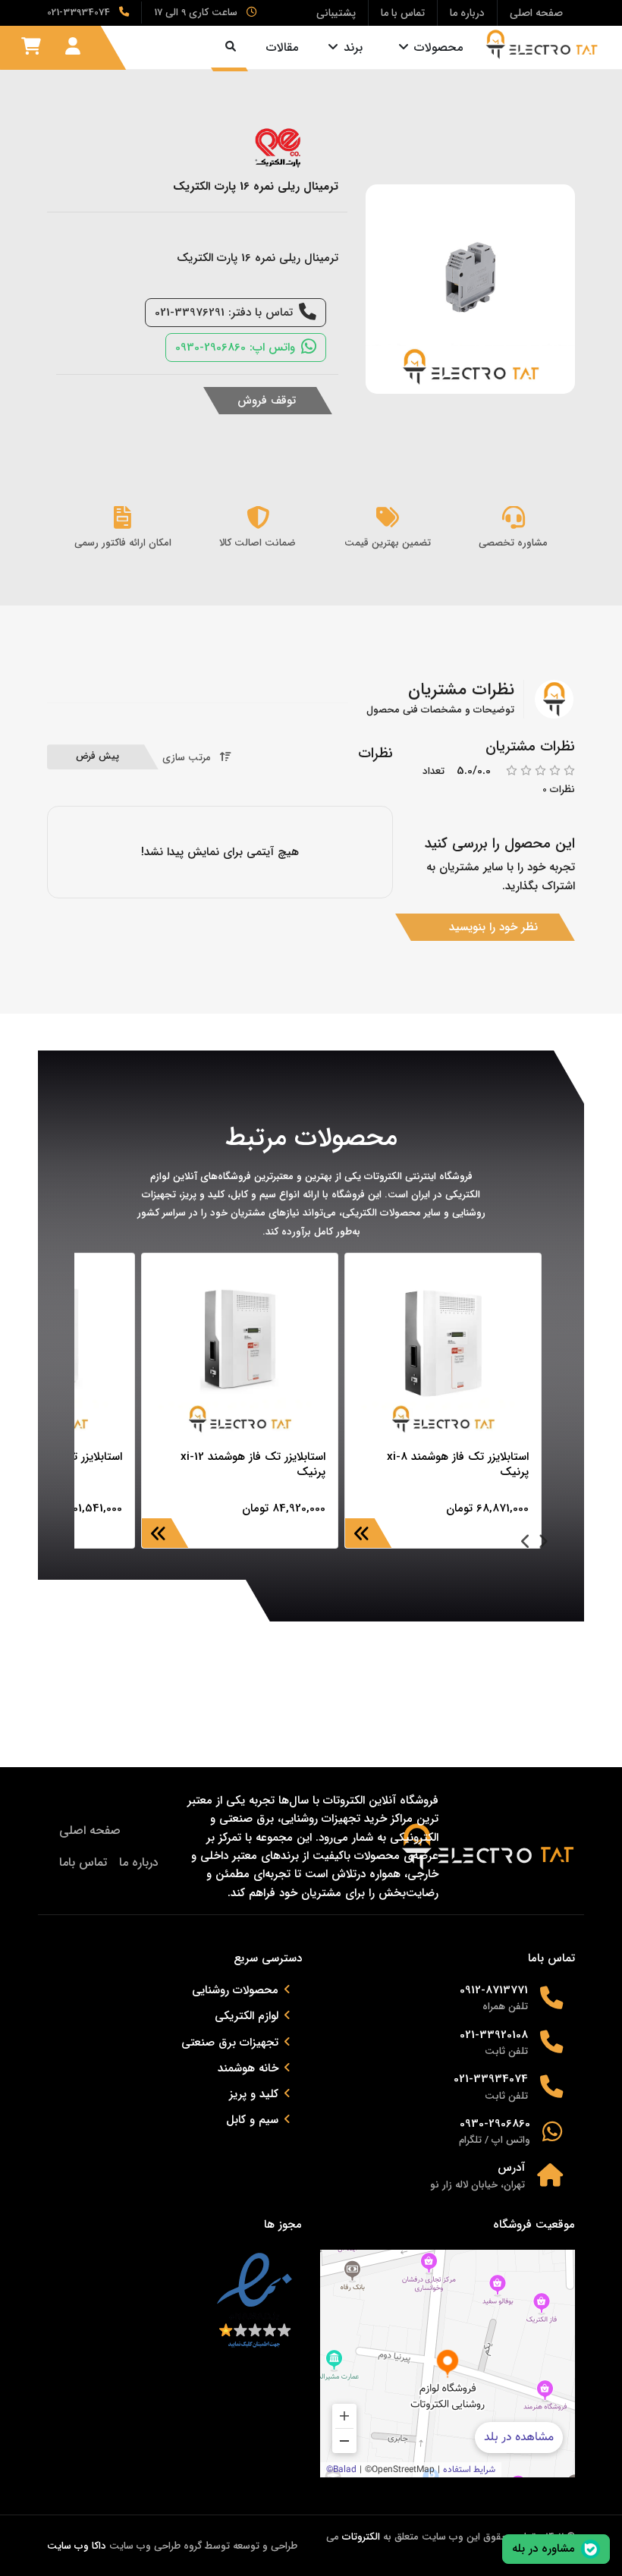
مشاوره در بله (543, 2549)
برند (353, 47)
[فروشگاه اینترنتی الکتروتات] (542, 44)
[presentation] (543, 1543)
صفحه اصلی (90, 1831)
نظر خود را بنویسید (493, 927)
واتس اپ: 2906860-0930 (235, 348)
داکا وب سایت (77, 2546)
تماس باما (83, 1862)
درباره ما (139, 1862)
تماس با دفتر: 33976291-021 (224, 313)
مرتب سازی (187, 758)
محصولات (438, 47)
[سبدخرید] (31, 47)
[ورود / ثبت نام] (73, 47)
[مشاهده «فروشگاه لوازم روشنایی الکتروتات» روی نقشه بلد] (448, 2364)
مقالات (282, 47)
